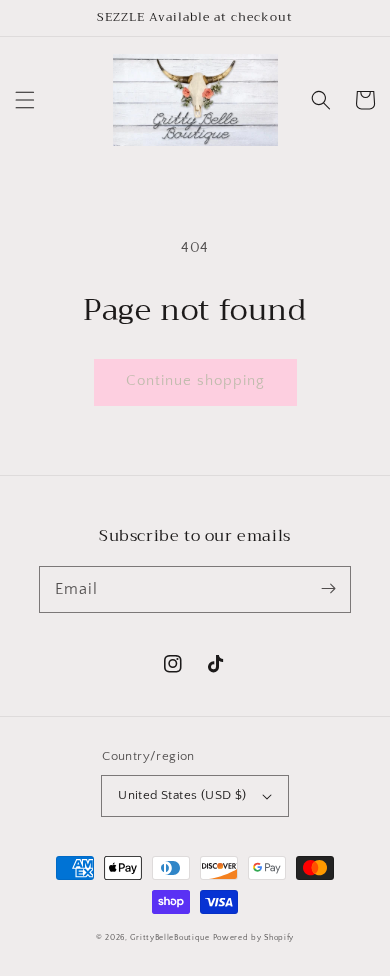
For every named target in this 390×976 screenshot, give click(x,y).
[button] (25, 100)
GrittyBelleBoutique (169, 937)
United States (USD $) (182, 795)
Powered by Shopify (254, 937)
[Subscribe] (328, 589)
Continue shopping (195, 380)
